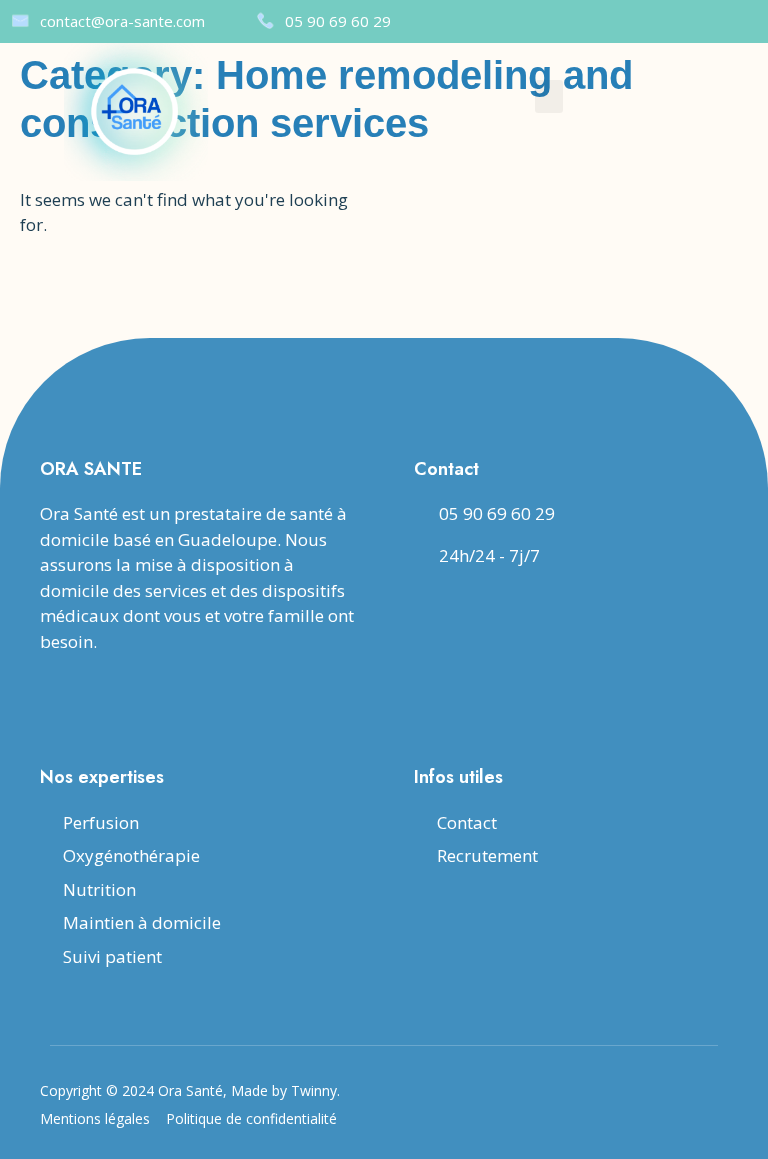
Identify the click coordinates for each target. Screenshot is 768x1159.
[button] (549, 96)
